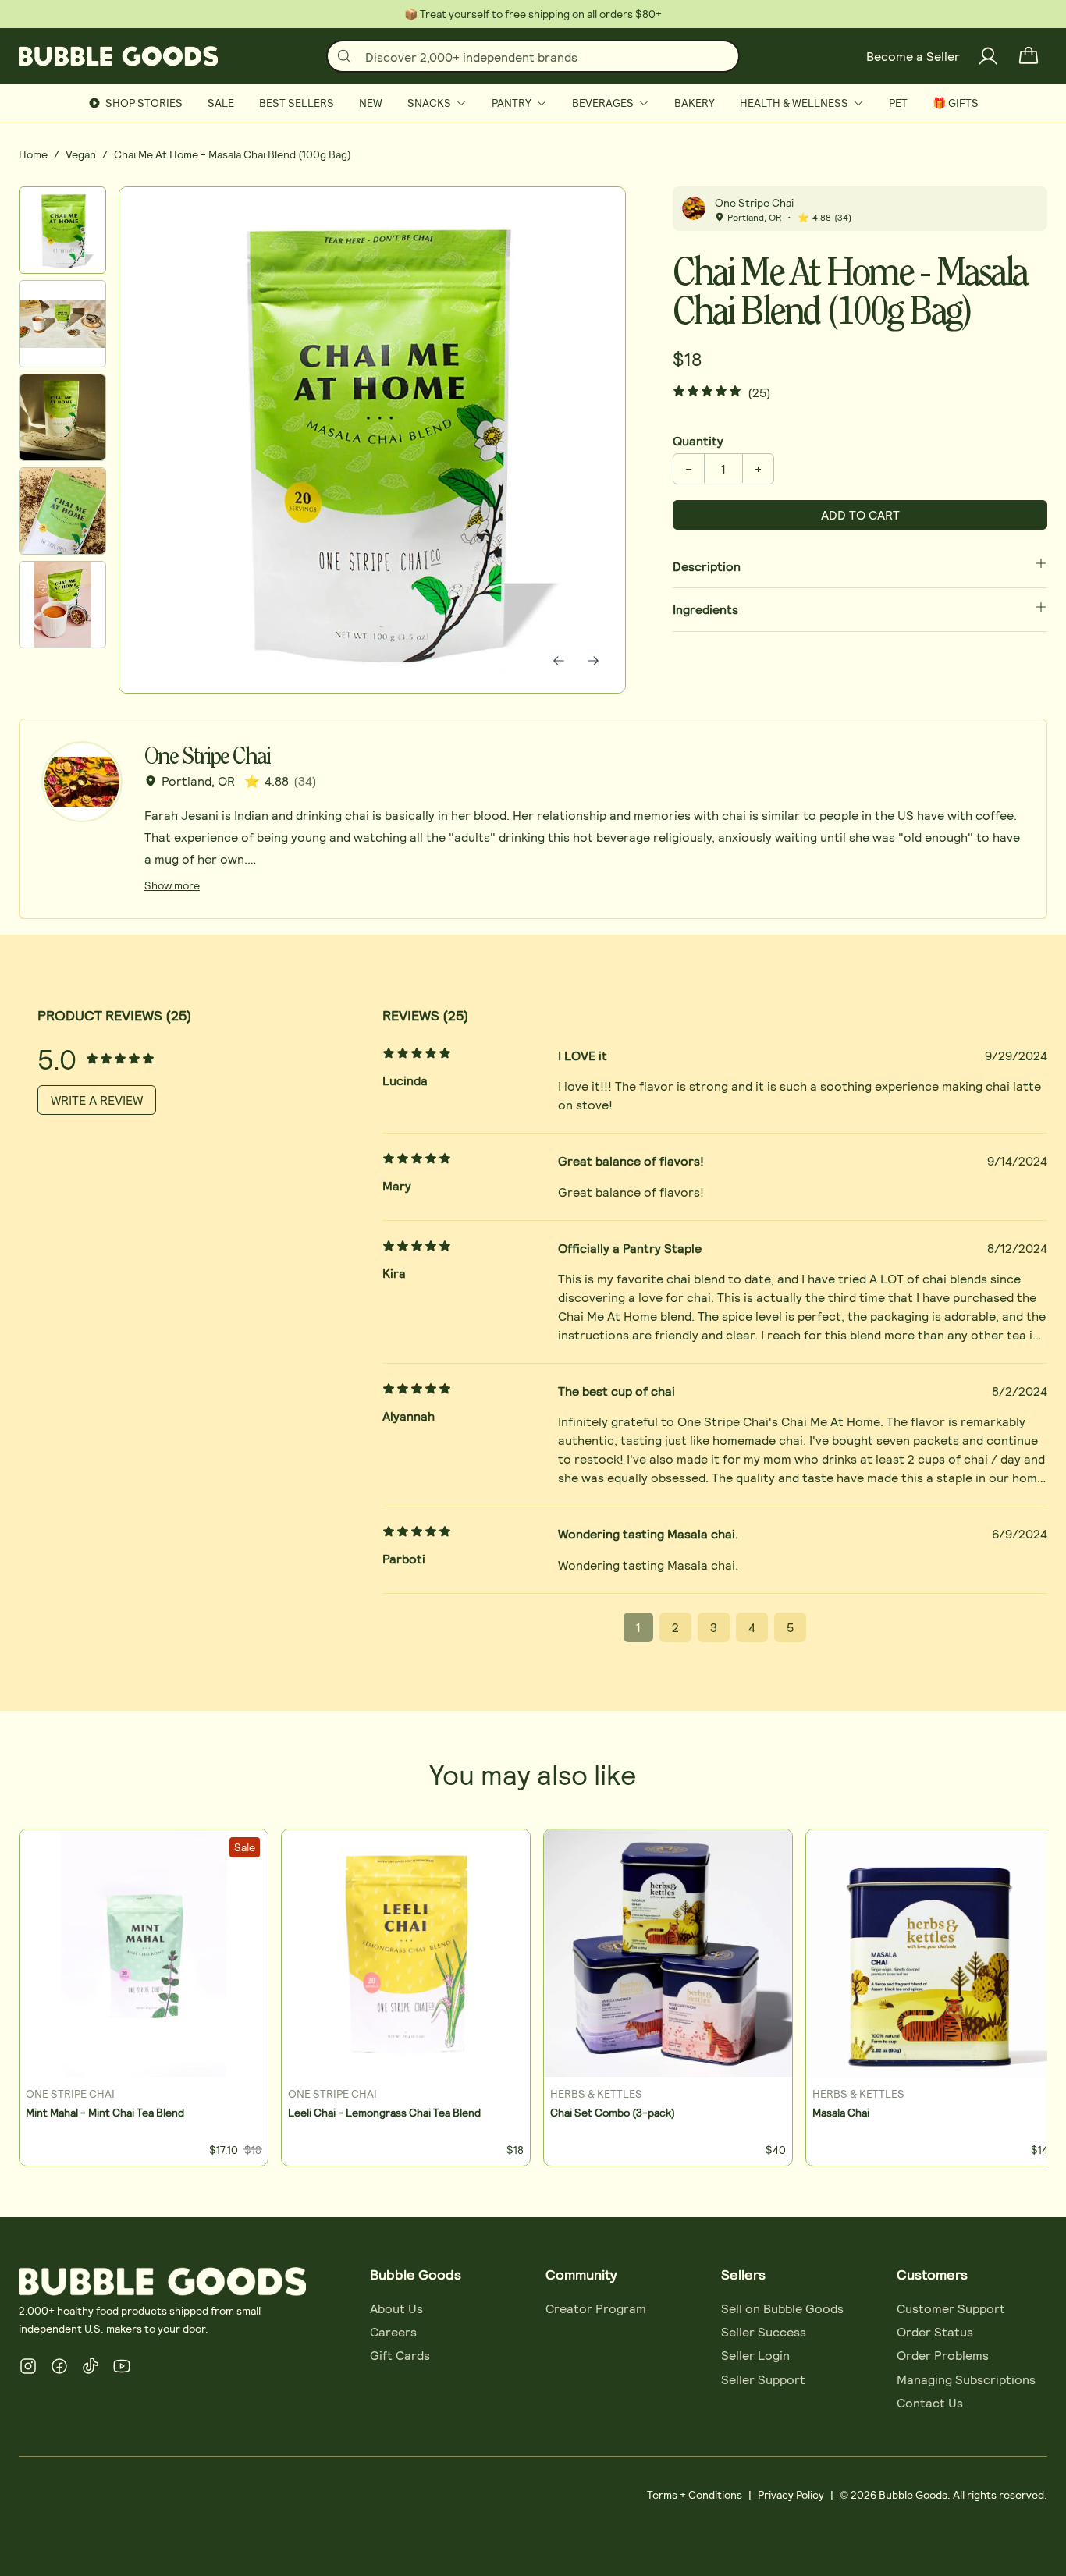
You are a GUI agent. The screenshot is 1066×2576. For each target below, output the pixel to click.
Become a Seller (913, 56)
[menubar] (533, 103)
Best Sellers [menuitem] (297, 103)
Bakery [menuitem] (695, 103)
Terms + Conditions (695, 2494)
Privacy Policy (791, 2494)
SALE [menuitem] (221, 103)
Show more (172, 885)
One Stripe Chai (754, 202)
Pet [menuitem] (898, 103)
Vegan (81, 154)
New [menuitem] (371, 103)
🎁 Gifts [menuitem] (956, 103)
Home (33, 154)
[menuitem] (437, 103)
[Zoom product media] (592, 220)
